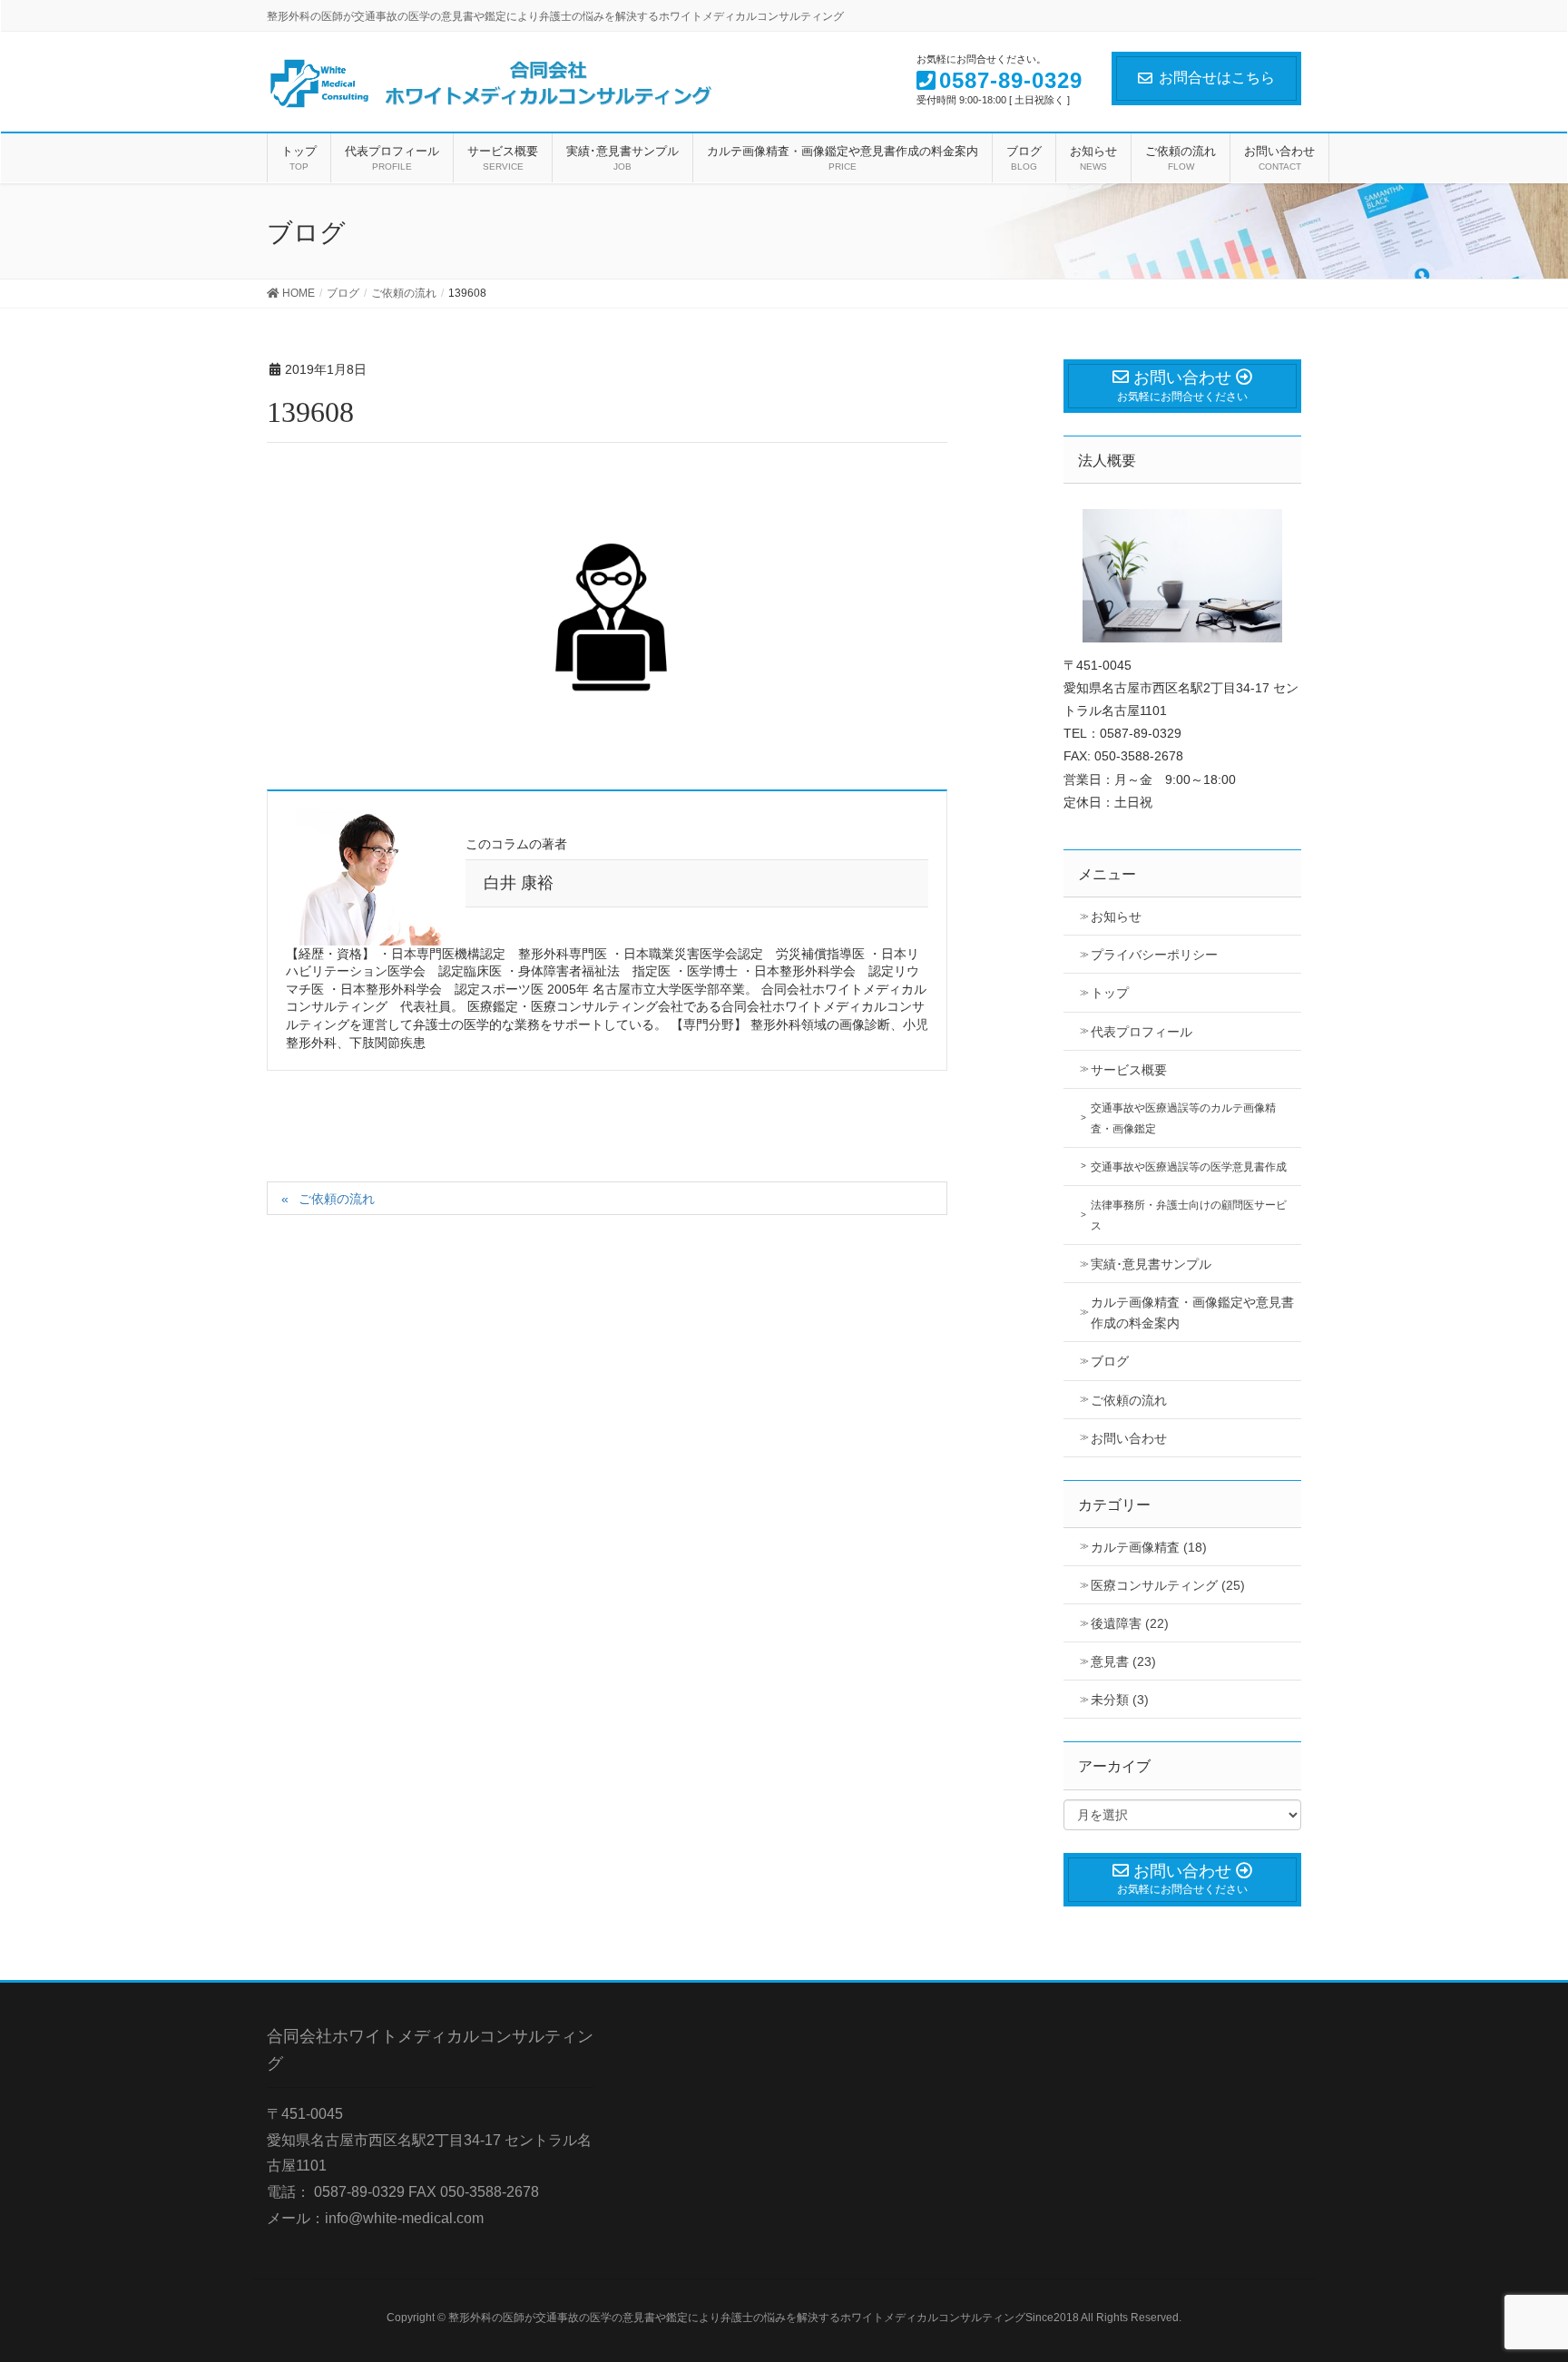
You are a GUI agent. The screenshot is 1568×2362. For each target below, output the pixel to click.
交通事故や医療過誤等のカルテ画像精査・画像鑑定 (1183, 1118)
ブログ (1110, 1361)
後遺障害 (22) (1130, 1623)
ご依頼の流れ (337, 1199)
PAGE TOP (1515, 2275)
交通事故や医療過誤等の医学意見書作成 (1189, 1167)
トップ (1110, 993)
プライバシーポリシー (1154, 955)
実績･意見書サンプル (1151, 1264)
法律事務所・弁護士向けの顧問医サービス (1189, 1215)
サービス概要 (1129, 1070)
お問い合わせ (1129, 1438)
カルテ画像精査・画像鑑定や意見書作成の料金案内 (1192, 1313)
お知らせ (1116, 916)
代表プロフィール (1142, 1032)
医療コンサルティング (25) (1168, 1585)
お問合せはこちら (1217, 78)
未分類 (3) (1120, 1700)
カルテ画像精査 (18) (1149, 1547)
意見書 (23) (1123, 1661)
